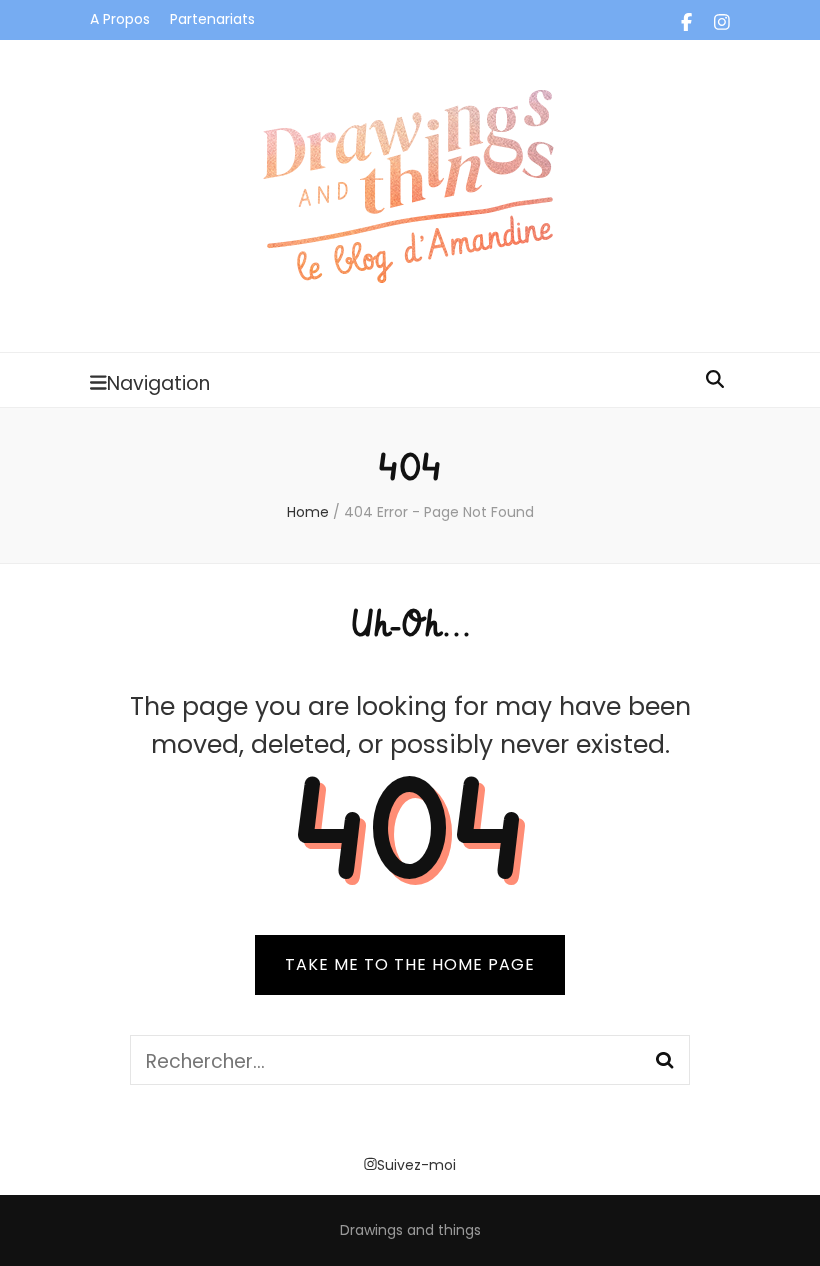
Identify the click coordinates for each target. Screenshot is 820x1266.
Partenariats (212, 19)
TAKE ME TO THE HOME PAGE (410, 964)
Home (308, 512)
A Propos (120, 19)
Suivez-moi (416, 1165)
